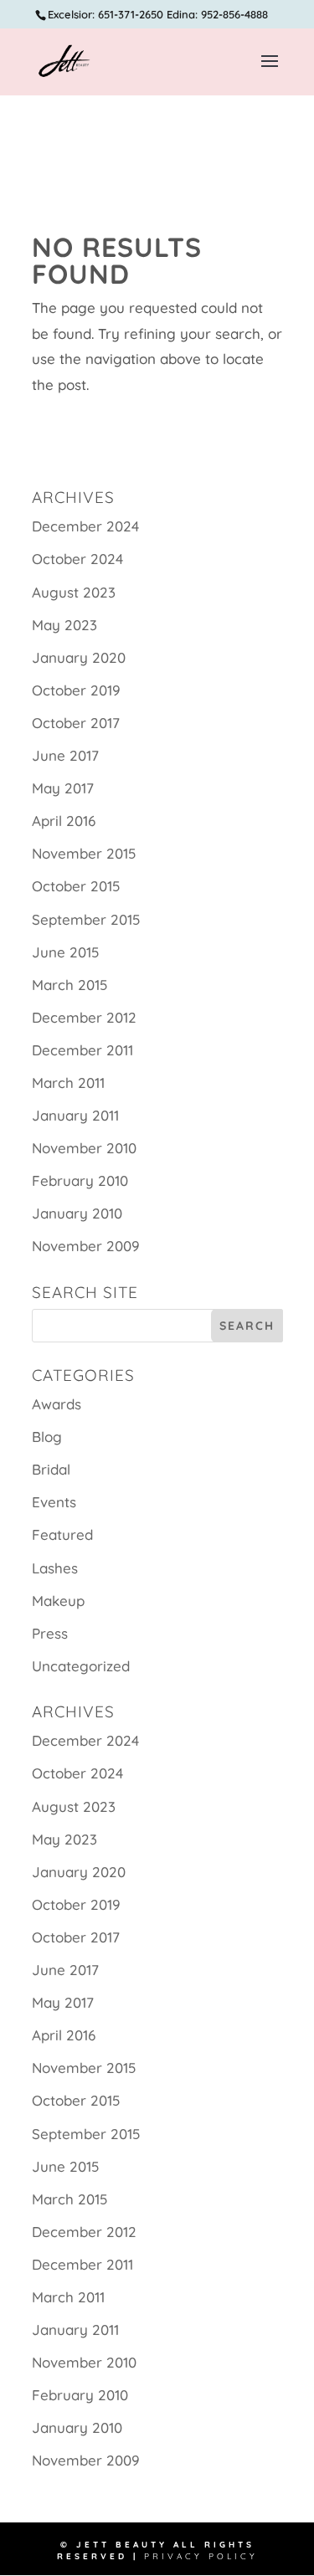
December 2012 (84, 1017)
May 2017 (63, 788)
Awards (57, 1404)
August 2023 (74, 592)
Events (54, 1502)
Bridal (51, 1469)
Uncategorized (81, 1666)
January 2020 (79, 657)
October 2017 (76, 723)
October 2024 (77, 559)
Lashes (55, 1568)
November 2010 (84, 1148)
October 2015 (76, 886)
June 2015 (65, 952)
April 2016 (64, 821)
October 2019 (76, 690)
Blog (47, 1437)
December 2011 (82, 1050)
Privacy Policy (201, 2556)
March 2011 (68, 1083)
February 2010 (80, 1180)
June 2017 (65, 755)
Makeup (58, 1601)
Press (50, 1633)
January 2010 (77, 1213)
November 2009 (86, 1246)
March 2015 (69, 985)
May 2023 (64, 625)
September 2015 (86, 919)
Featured (62, 1534)
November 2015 (84, 853)
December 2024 (85, 526)
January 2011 (75, 1115)
